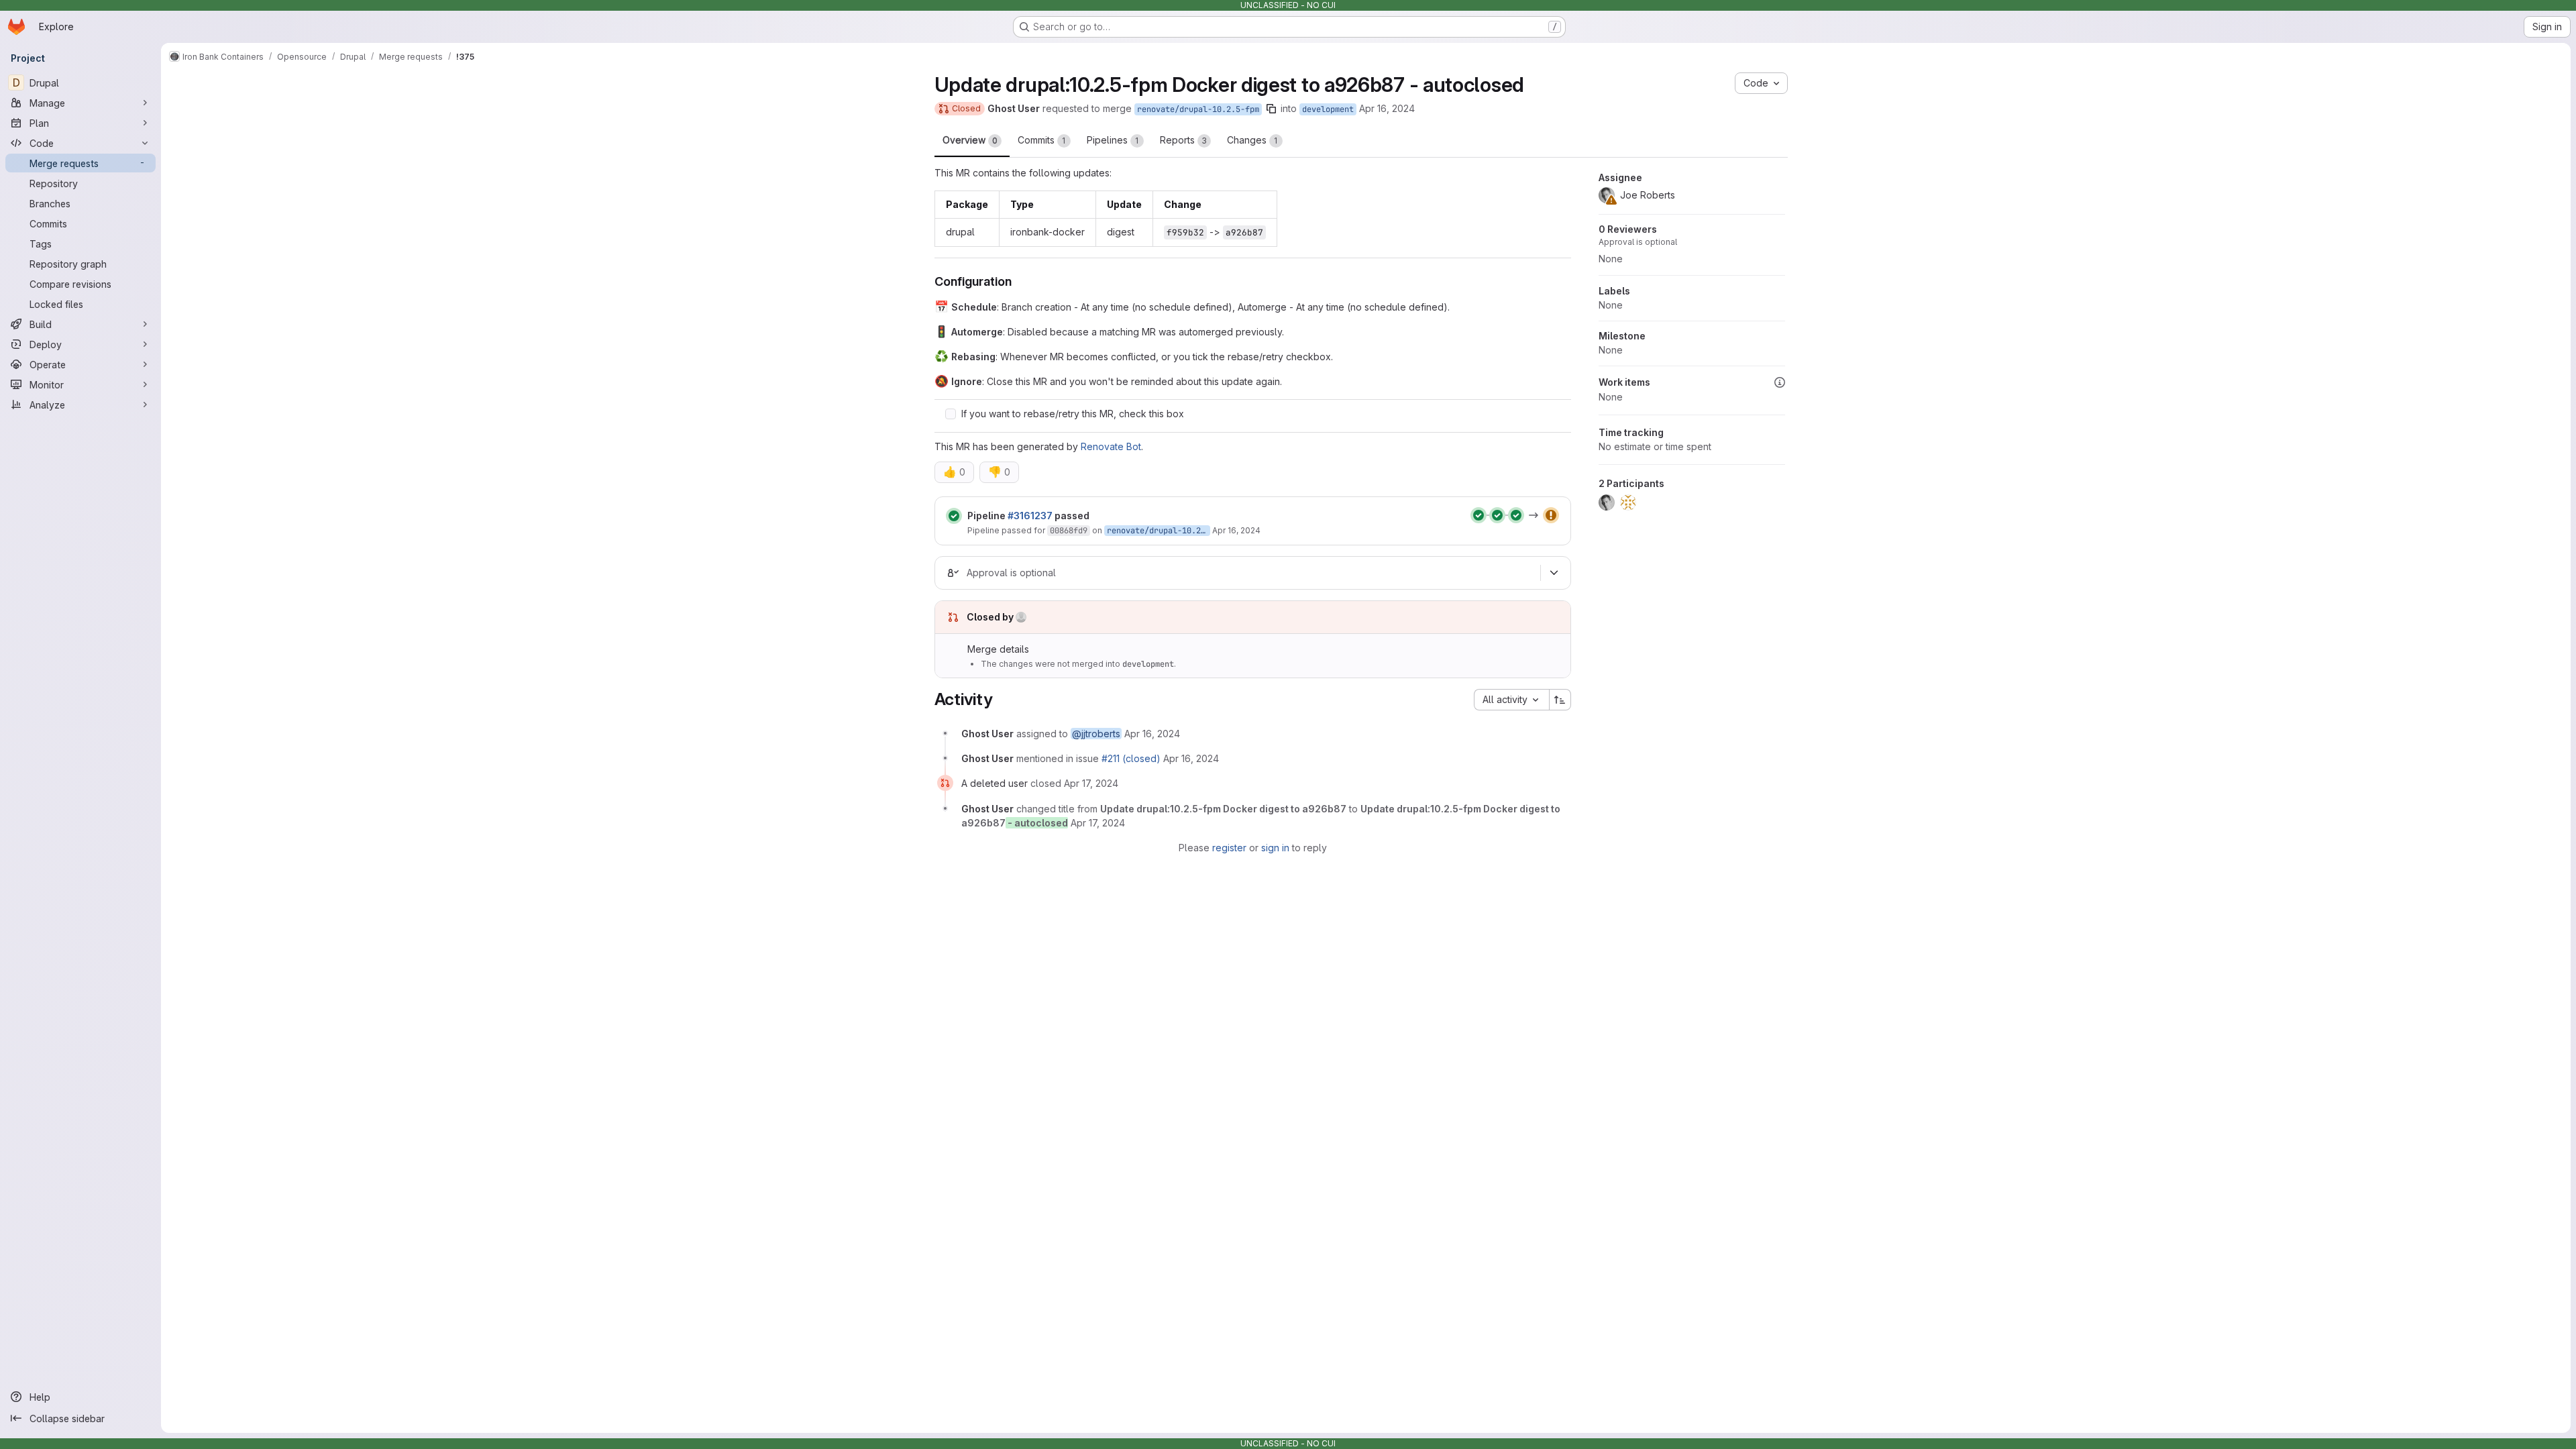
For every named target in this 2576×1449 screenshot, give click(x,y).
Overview (970, 140)
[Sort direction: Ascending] (1560, 700)
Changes (1252, 140)
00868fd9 (1069, 531)
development (1328, 109)
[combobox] (1511, 700)
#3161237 (1030, 516)
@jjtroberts (1096, 734)
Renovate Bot (1111, 446)
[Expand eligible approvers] (1554, 573)
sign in (1275, 848)
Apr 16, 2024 (1387, 108)
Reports (1183, 140)
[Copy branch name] (1271, 109)
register (1229, 848)
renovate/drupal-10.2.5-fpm (1198, 109)
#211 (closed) (1131, 758)
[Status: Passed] (954, 516)
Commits (1042, 140)
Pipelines (1113, 140)
